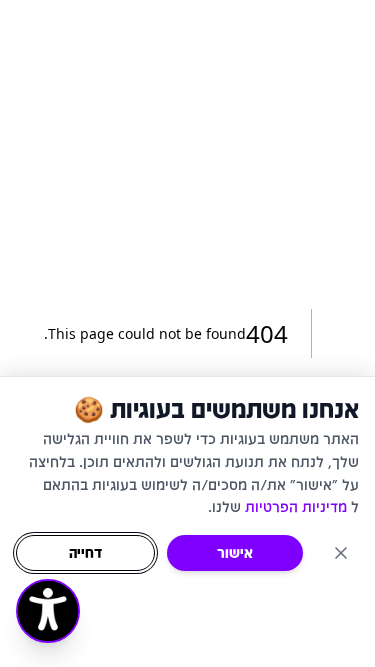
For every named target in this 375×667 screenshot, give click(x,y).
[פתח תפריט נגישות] (48, 611)
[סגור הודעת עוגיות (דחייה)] (341, 553)
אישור (235, 552)
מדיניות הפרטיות (296, 506)
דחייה (85, 552)
